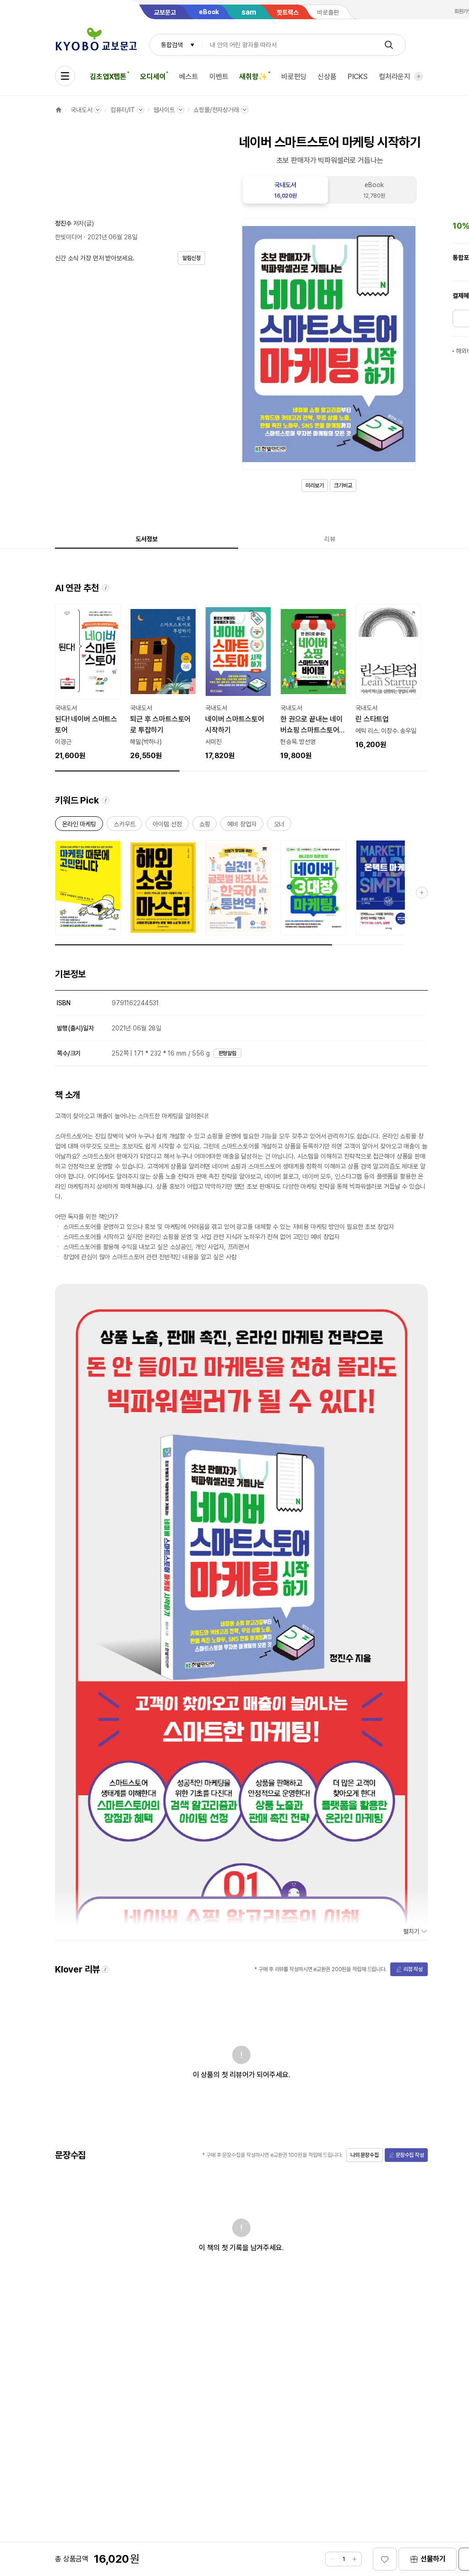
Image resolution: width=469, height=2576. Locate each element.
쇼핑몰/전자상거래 (216, 110)
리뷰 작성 (413, 1969)
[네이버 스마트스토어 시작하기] (238, 683)
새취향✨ (253, 77)
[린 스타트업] (388, 677)
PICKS (358, 77)
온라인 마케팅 (79, 826)
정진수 (63, 223)
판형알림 (228, 1053)
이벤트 (219, 77)
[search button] (389, 45)
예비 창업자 (242, 826)
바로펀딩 (294, 77)
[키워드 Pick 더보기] (422, 893)
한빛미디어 (68, 237)
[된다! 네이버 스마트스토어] (88, 683)
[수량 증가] (354, 2559)
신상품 (327, 77)
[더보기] (419, 76)
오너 (279, 826)
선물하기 (433, 2559)
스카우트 (124, 826)
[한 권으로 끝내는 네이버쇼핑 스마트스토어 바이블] (313, 683)
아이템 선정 (167, 826)
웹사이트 (164, 110)
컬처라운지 (395, 77)
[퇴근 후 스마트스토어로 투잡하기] (163, 683)
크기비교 (343, 485)
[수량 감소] (333, 2559)
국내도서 (81, 110)
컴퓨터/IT (123, 110)
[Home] (59, 110)
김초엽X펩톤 (108, 77)
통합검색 (172, 45)
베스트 (189, 77)
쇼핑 (205, 826)
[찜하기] (385, 2559)
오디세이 (153, 77)
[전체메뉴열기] (65, 76)
